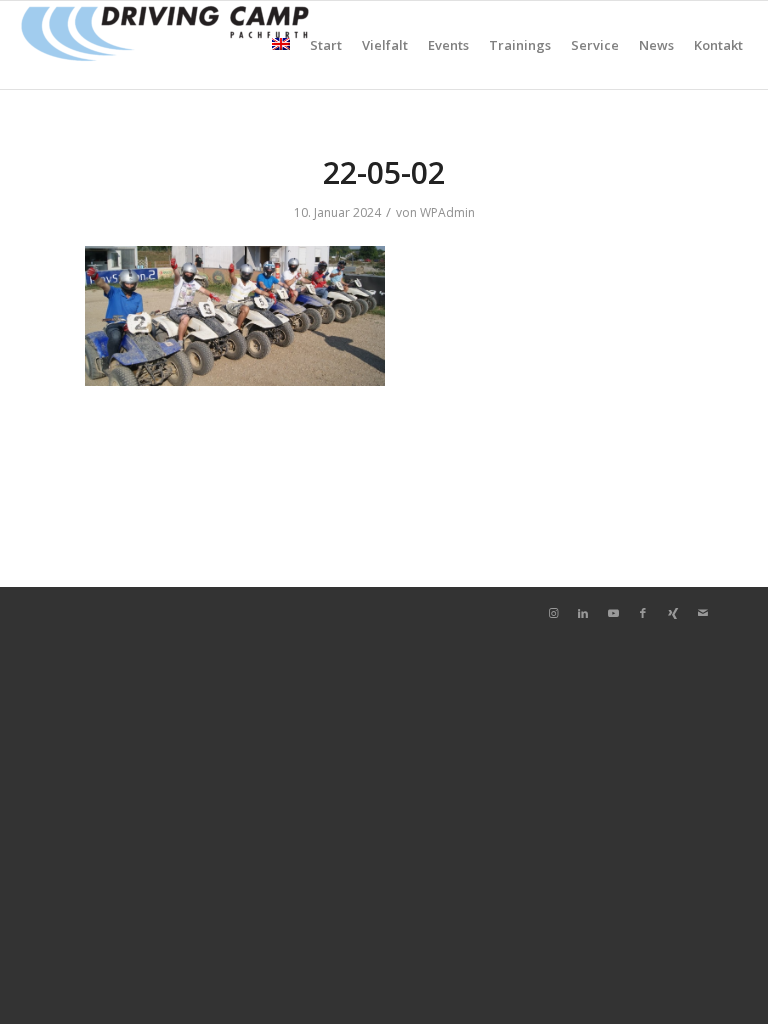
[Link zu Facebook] (643, 613)
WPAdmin (447, 212)
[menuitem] (281, 45)
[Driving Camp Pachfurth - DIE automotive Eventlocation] (165, 45)
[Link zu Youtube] (613, 613)
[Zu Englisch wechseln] (281, 45)
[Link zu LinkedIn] (583, 613)
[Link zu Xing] (673, 613)
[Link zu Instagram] (553, 613)
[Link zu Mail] (703, 613)
